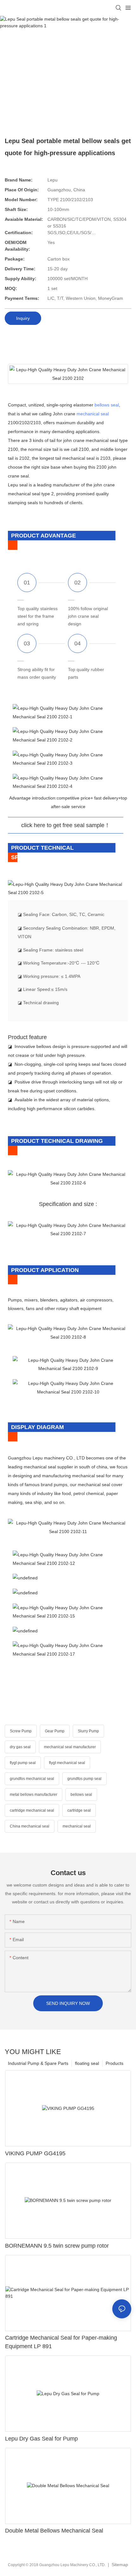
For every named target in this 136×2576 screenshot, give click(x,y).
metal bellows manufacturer (34, 1795)
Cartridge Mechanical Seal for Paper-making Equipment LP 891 (61, 2342)
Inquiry (23, 318)
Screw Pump (21, 1731)
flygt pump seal (23, 1763)
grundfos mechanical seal (32, 1779)
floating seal (87, 2063)
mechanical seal (93, 414)
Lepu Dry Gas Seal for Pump (41, 2439)
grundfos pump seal (84, 1779)
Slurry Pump (88, 1731)
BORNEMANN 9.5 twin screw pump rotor (57, 2246)
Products (114, 2063)
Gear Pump (55, 1731)
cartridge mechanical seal (32, 1810)
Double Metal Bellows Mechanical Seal (54, 2531)
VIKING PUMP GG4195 (35, 2153)
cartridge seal (79, 1810)
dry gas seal (20, 1747)
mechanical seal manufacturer (70, 1747)
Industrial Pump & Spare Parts (38, 2063)
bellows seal (107, 405)
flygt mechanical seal (67, 1763)
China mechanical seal (30, 1826)
